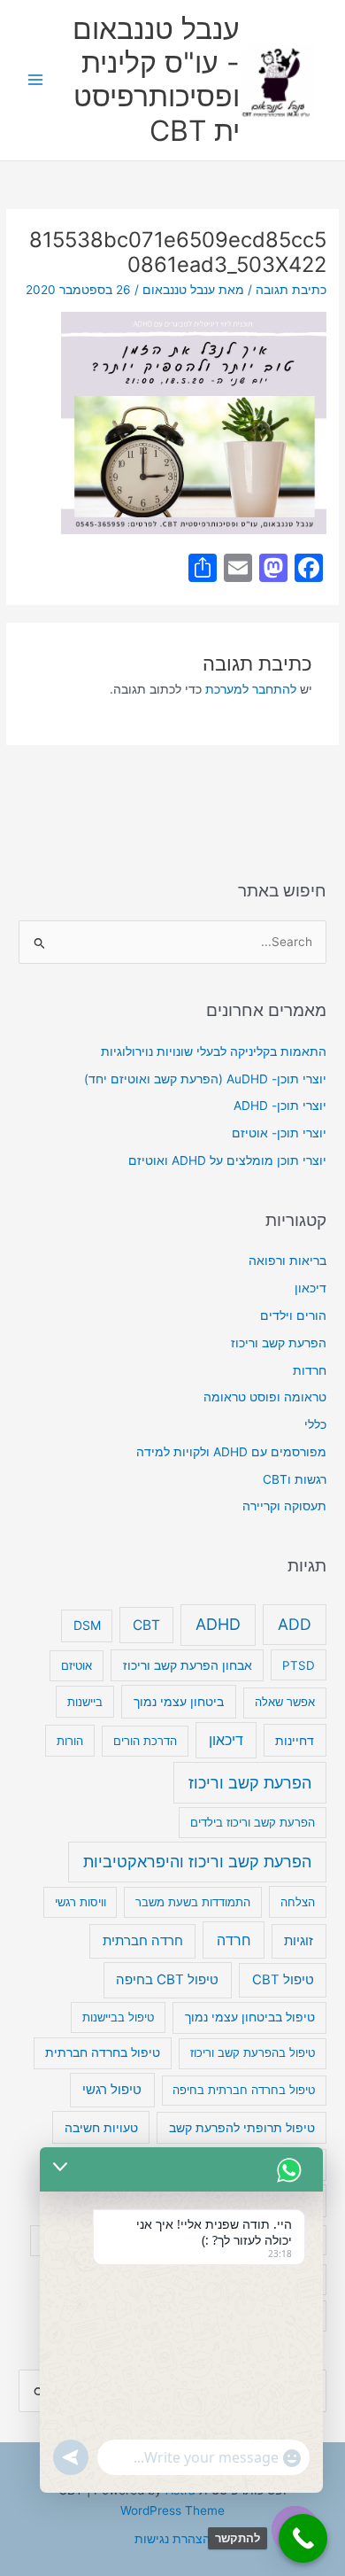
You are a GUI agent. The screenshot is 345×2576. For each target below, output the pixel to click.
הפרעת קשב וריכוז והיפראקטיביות (197, 1862)
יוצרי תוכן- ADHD (280, 1106)
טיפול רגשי (112, 2090)
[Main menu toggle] (36, 80)
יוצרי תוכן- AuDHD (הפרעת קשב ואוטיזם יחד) (205, 1079)
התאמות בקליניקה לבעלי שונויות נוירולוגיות (214, 1051)
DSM (87, 1625)
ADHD (218, 1624)
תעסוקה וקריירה (284, 1506)
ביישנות (85, 1702)
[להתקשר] (303, 2538)
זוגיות (299, 1940)
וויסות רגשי (80, 1902)
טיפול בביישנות (118, 2017)
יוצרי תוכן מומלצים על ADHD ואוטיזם (227, 1160)
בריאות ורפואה (287, 1261)
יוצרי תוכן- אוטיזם (279, 1133)
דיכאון (310, 1288)
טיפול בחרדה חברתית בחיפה (244, 2090)
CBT (146, 1625)
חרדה (234, 1940)
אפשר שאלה (285, 1702)
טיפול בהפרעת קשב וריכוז (253, 2052)
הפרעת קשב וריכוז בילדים (253, 1822)
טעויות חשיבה (101, 2127)
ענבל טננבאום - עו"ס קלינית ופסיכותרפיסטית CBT (156, 80)
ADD (295, 1624)
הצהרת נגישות (172, 2539)
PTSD (299, 1665)
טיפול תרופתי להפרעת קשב (242, 2128)
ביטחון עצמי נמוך (179, 1701)
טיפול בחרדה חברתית (103, 2052)
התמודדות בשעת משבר (193, 1902)
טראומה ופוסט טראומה (265, 1397)
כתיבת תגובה (291, 290)
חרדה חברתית (143, 1941)
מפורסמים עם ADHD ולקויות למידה (231, 1452)
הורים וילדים (293, 1315)
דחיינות (295, 1740)
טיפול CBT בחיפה (167, 1979)
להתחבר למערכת (251, 689)
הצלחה (298, 1902)
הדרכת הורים (145, 1741)
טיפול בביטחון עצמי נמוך (250, 2017)
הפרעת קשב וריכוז (279, 1343)
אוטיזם (77, 1665)
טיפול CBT (283, 1980)
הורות (70, 1741)
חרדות (310, 1370)
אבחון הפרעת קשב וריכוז (188, 1665)
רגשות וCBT (295, 1479)
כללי (315, 1424)
